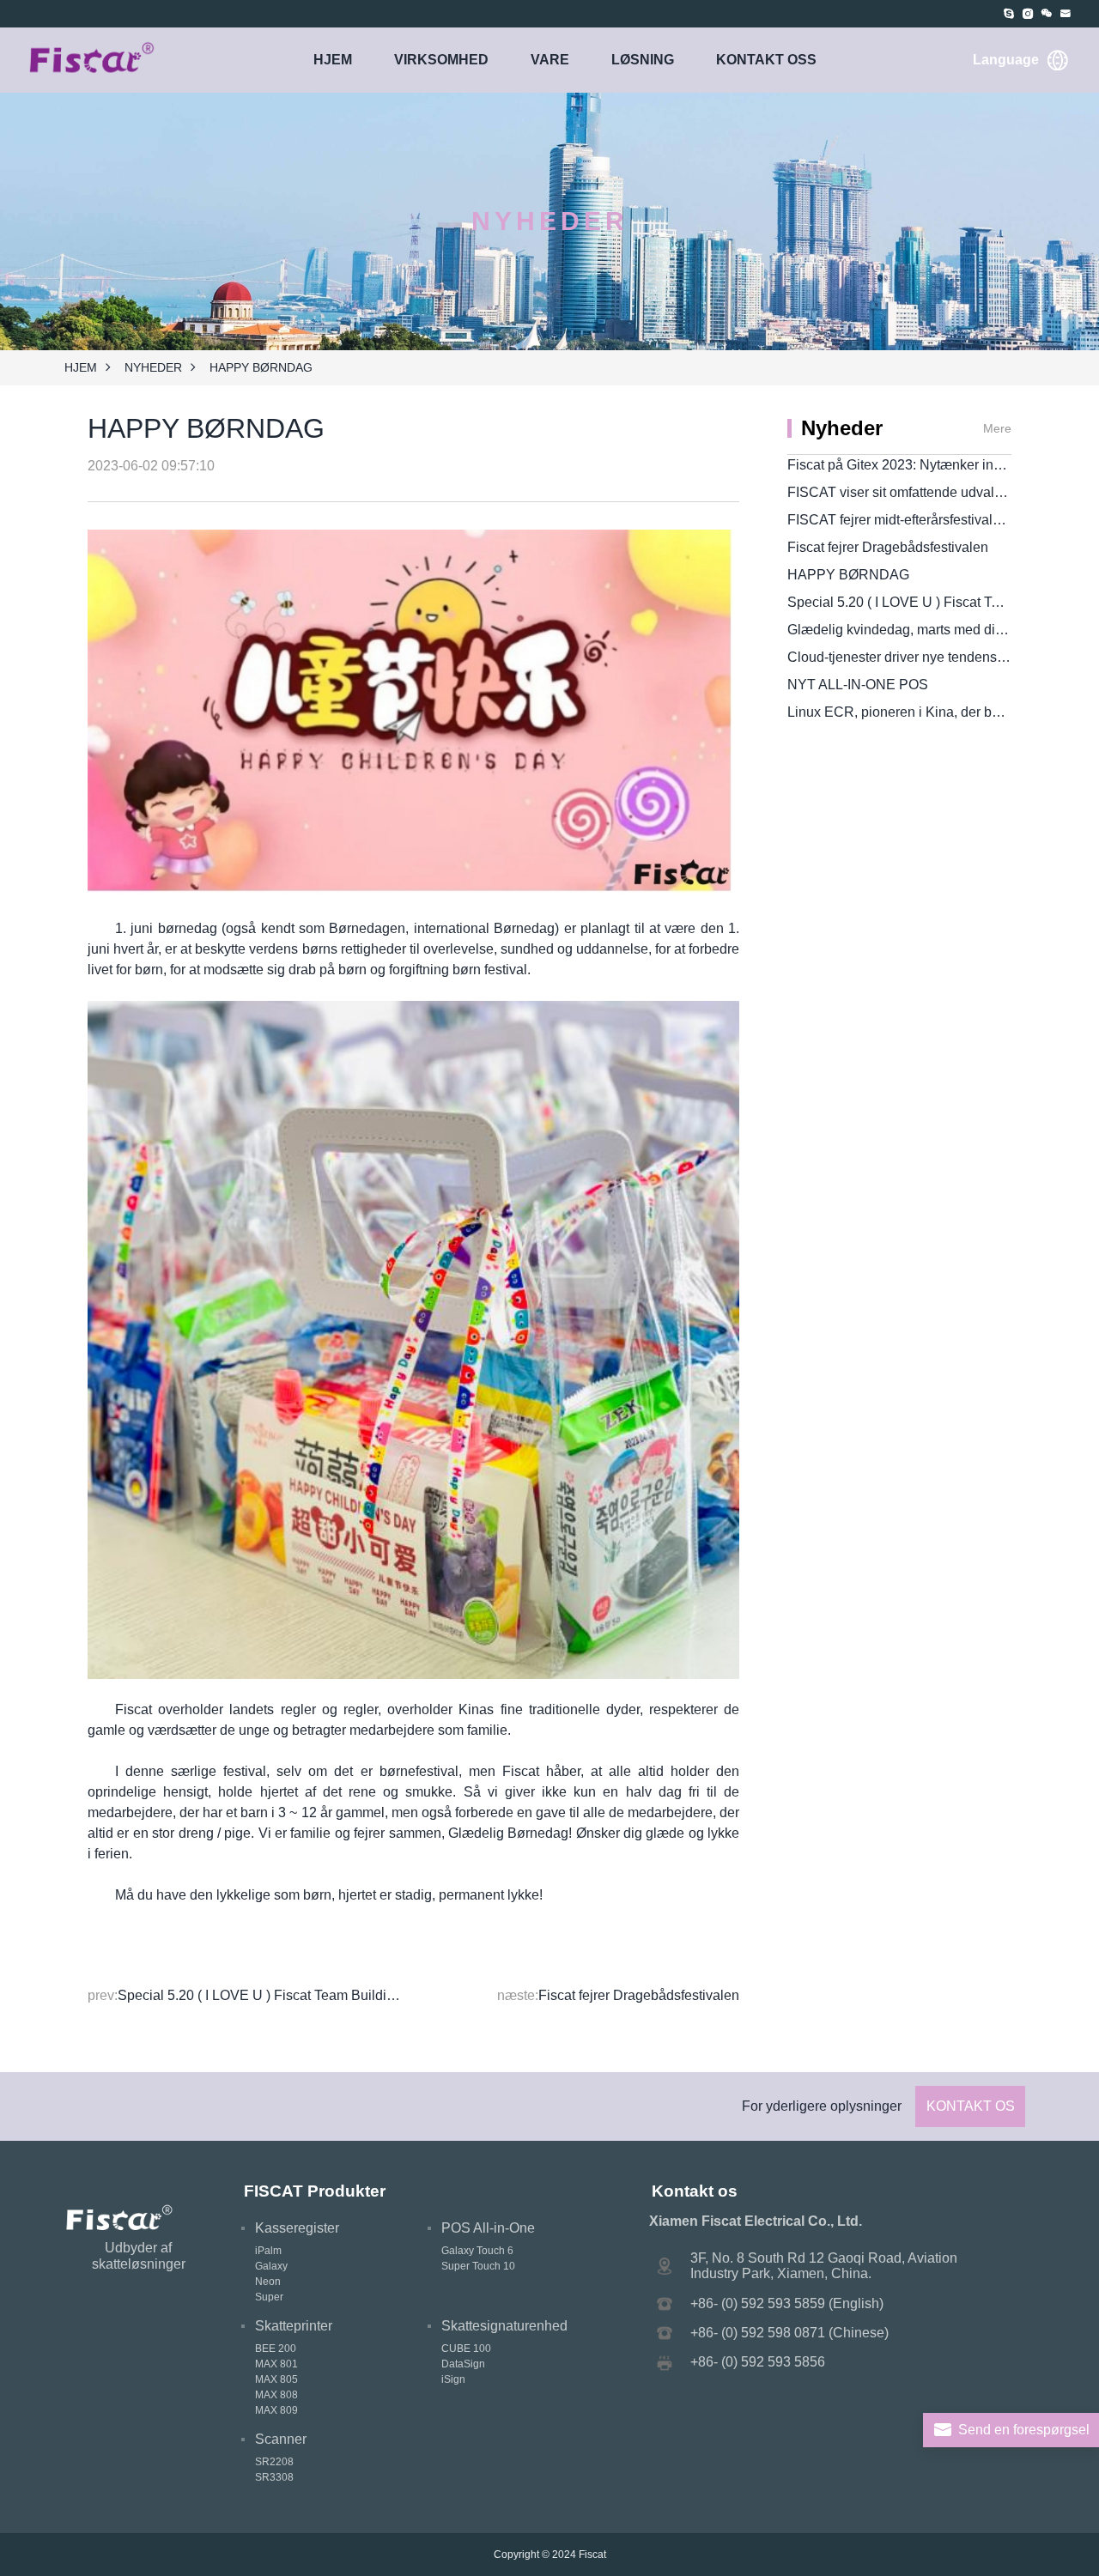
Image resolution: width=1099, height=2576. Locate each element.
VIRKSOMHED (441, 60)
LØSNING (643, 60)
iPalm (268, 2251)
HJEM (333, 60)
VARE (550, 60)
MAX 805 (276, 2379)
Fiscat (592, 2555)
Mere (997, 428)
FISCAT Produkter (315, 2191)
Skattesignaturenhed (504, 2326)
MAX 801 (276, 2364)
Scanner (281, 2439)
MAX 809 (276, 2410)
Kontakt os (971, 2106)
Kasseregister (297, 2228)
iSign (453, 2379)
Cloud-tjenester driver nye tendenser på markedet (938, 657)
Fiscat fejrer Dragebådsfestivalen (639, 1995)
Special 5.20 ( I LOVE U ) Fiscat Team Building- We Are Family (308, 1995)
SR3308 (274, 2477)
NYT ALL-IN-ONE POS (858, 685)
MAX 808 (276, 2395)
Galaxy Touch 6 (477, 2251)
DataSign (463, 2364)
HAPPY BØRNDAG (848, 575)
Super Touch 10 (478, 2266)
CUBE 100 (466, 2349)
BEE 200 (276, 2349)
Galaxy (271, 2266)
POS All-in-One (488, 2228)
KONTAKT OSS (766, 60)
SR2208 (274, 2462)
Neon (268, 2282)
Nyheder (153, 367)
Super (269, 2297)
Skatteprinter (294, 2326)
